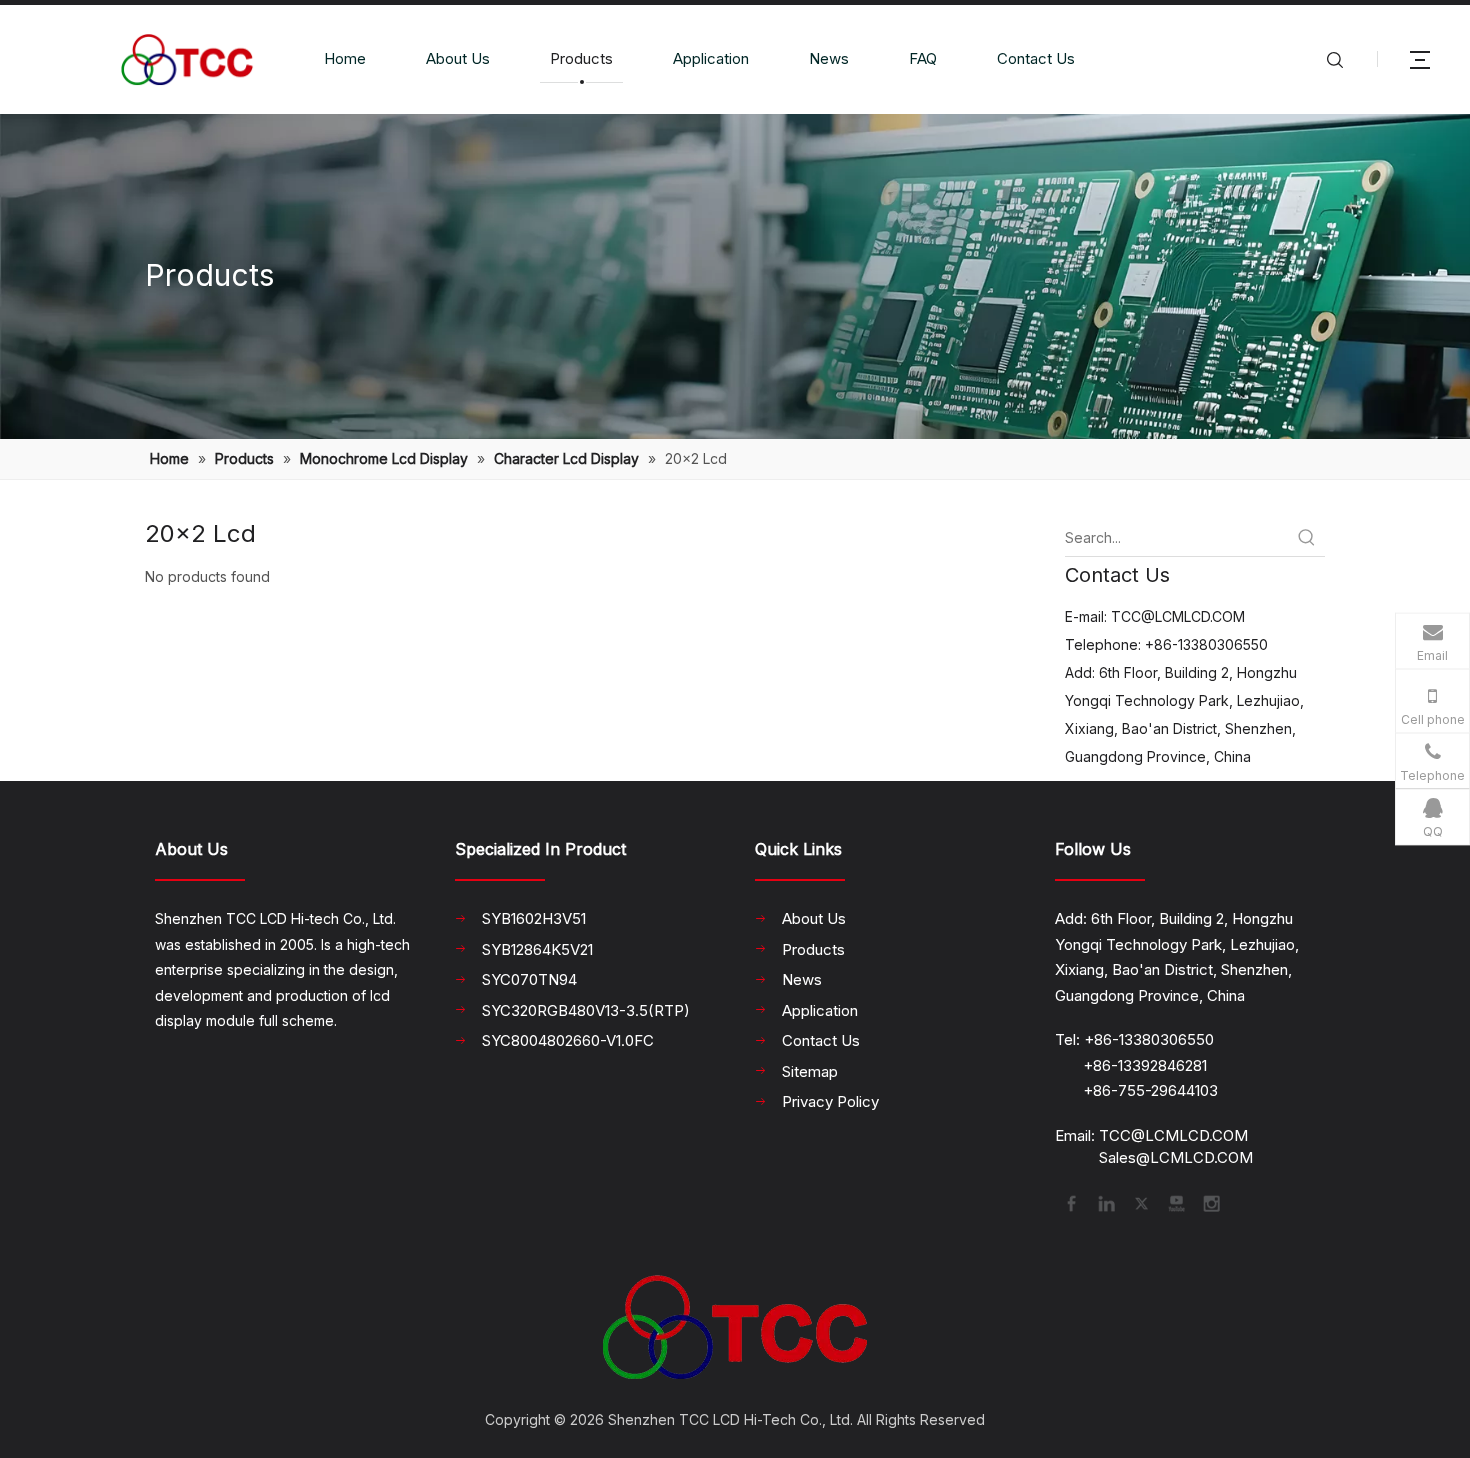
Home (345, 58)
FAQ (923, 58)
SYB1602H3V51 (534, 918)
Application (711, 58)
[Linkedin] (1105, 1202)
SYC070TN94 (529, 979)
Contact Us (1036, 58)
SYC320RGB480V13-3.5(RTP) (586, 1010)
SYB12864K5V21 (537, 949)
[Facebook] (1070, 1202)
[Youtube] (1175, 1202)
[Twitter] (1140, 1202)
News (829, 58)
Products (581, 58)
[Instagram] (1210, 1202)
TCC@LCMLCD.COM (1178, 616)
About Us (458, 58)
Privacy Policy (830, 1101)
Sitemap (810, 1071)
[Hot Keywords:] (1307, 538)
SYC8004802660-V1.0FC (568, 1040)
